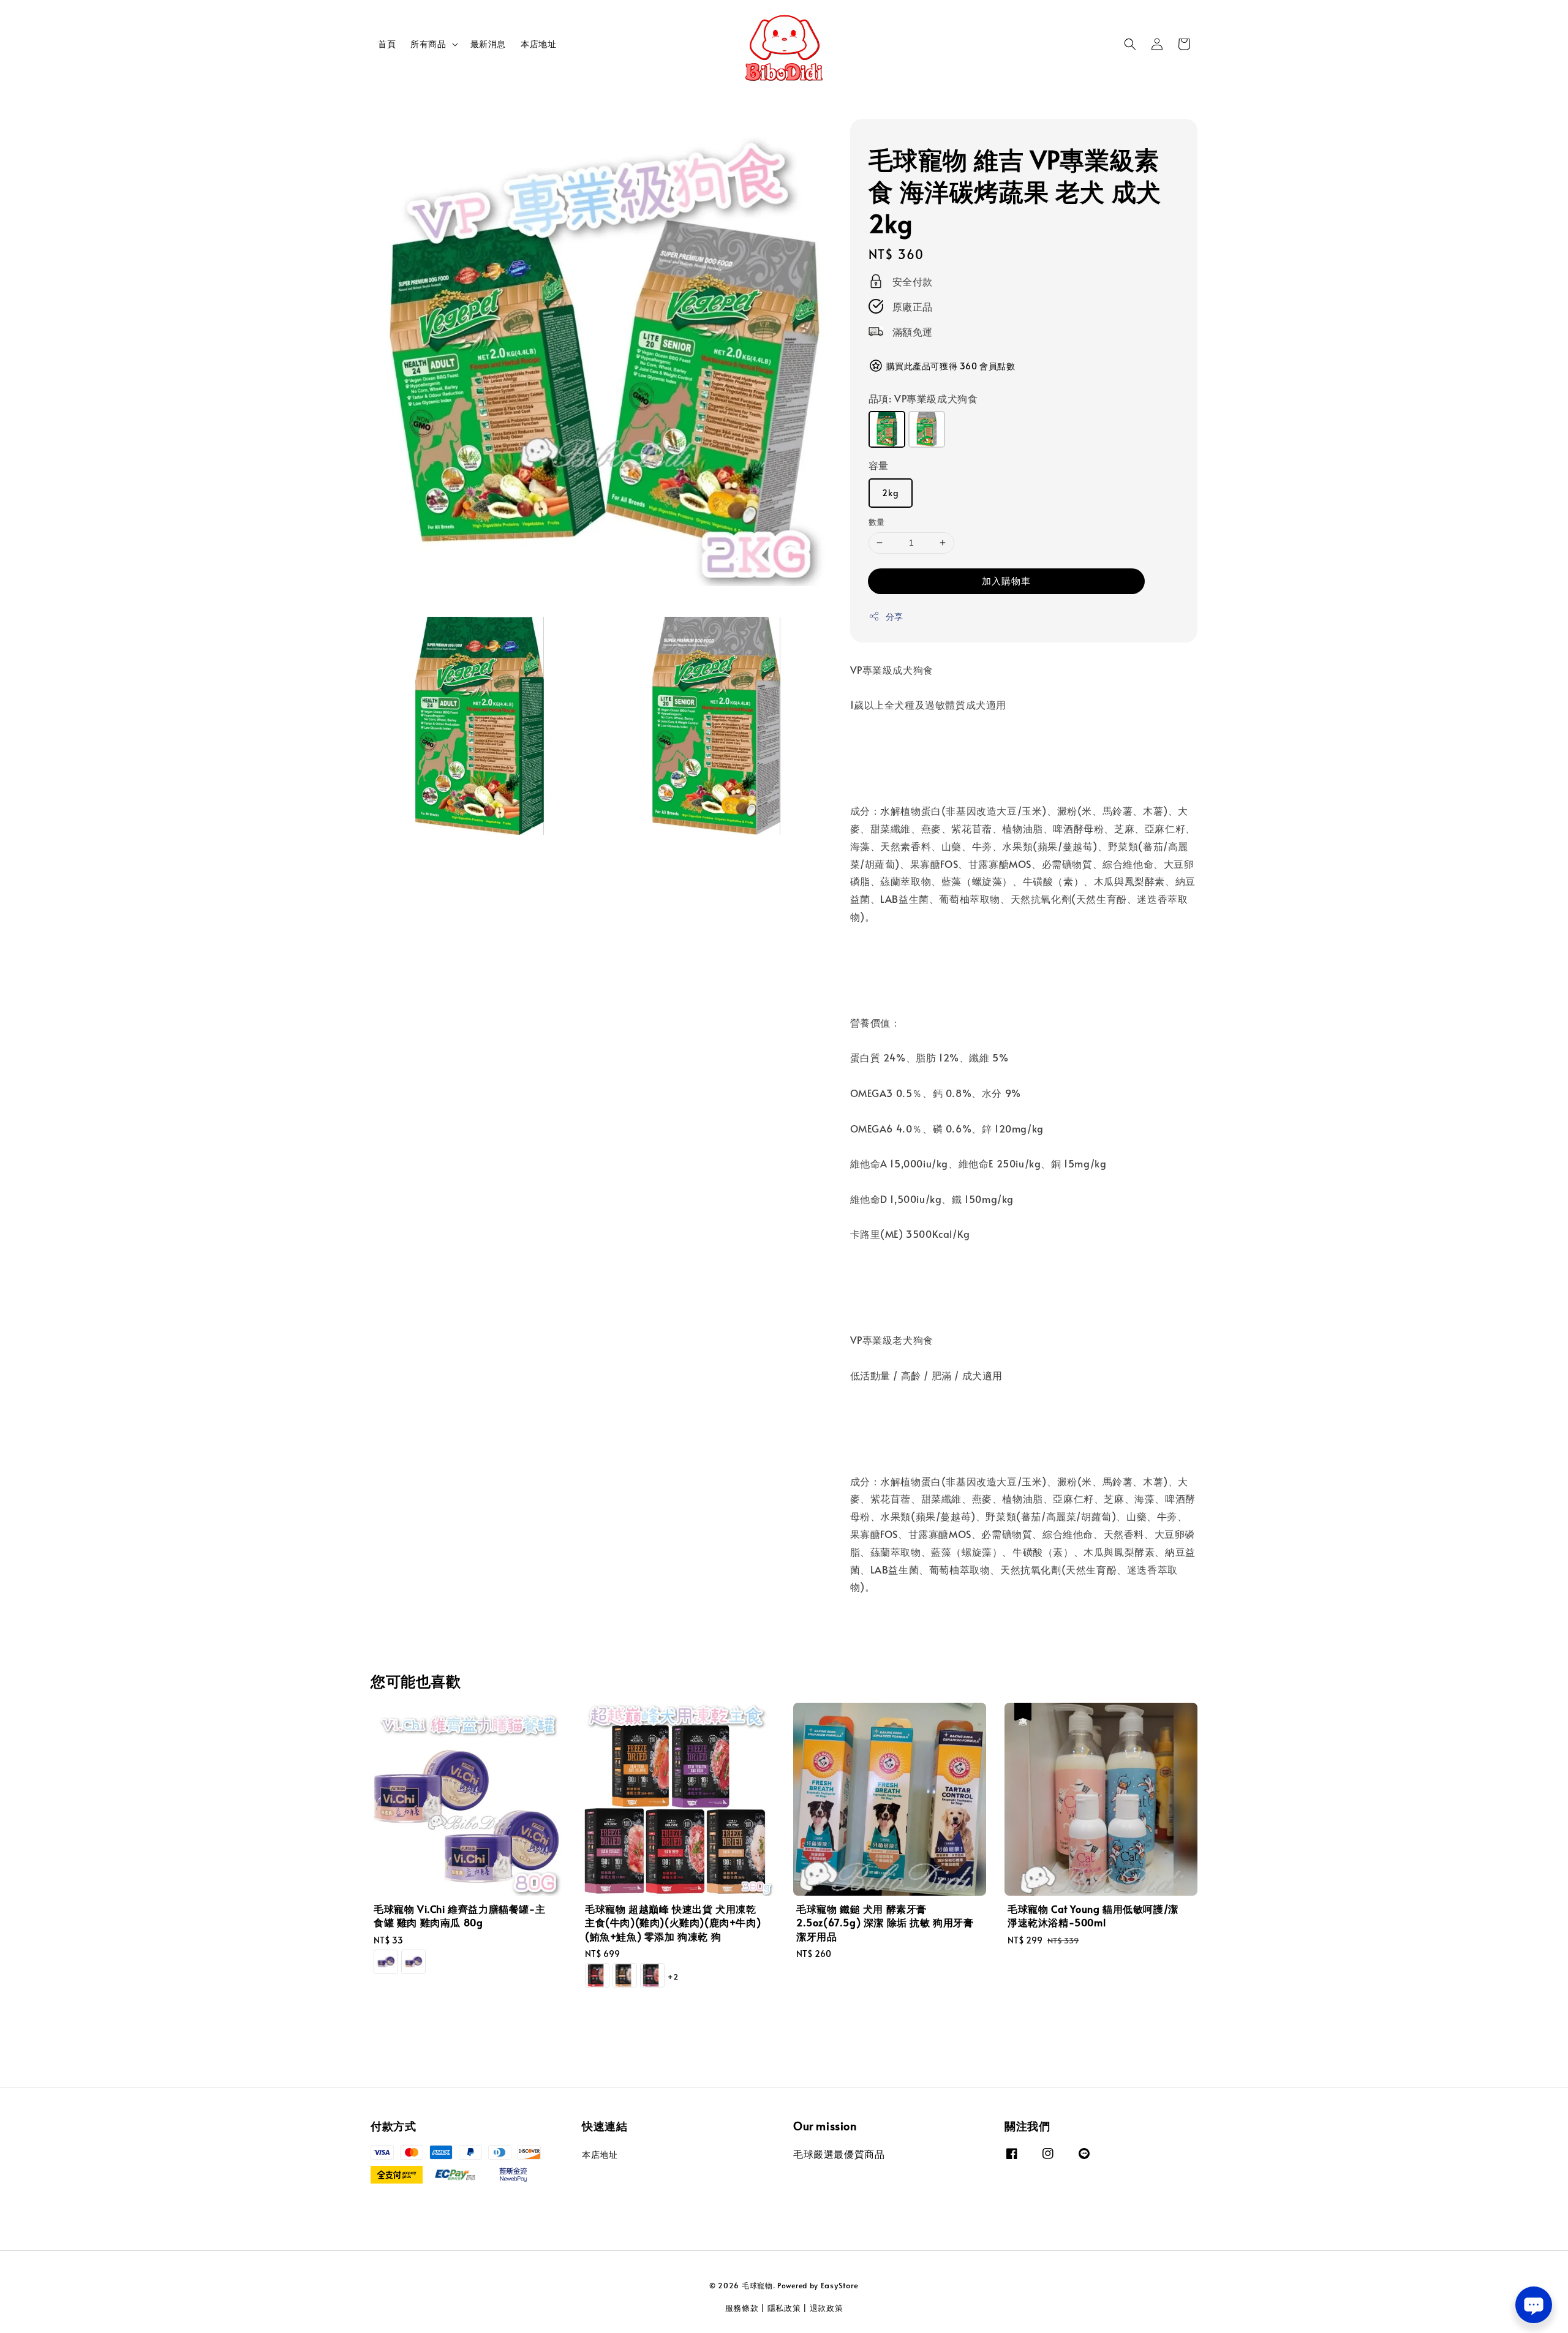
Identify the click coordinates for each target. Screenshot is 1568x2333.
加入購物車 (1006, 580)
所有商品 (428, 44)
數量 (877, 522)
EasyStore (840, 2285)
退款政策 (827, 2308)
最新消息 (488, 44)
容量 (879, 465)
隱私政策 (784, 2308)
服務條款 (742, 2308)
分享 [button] (895, 616)
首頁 (387, 44)
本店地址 (538, 44)
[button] (1130, 44)
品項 (923, 398)
